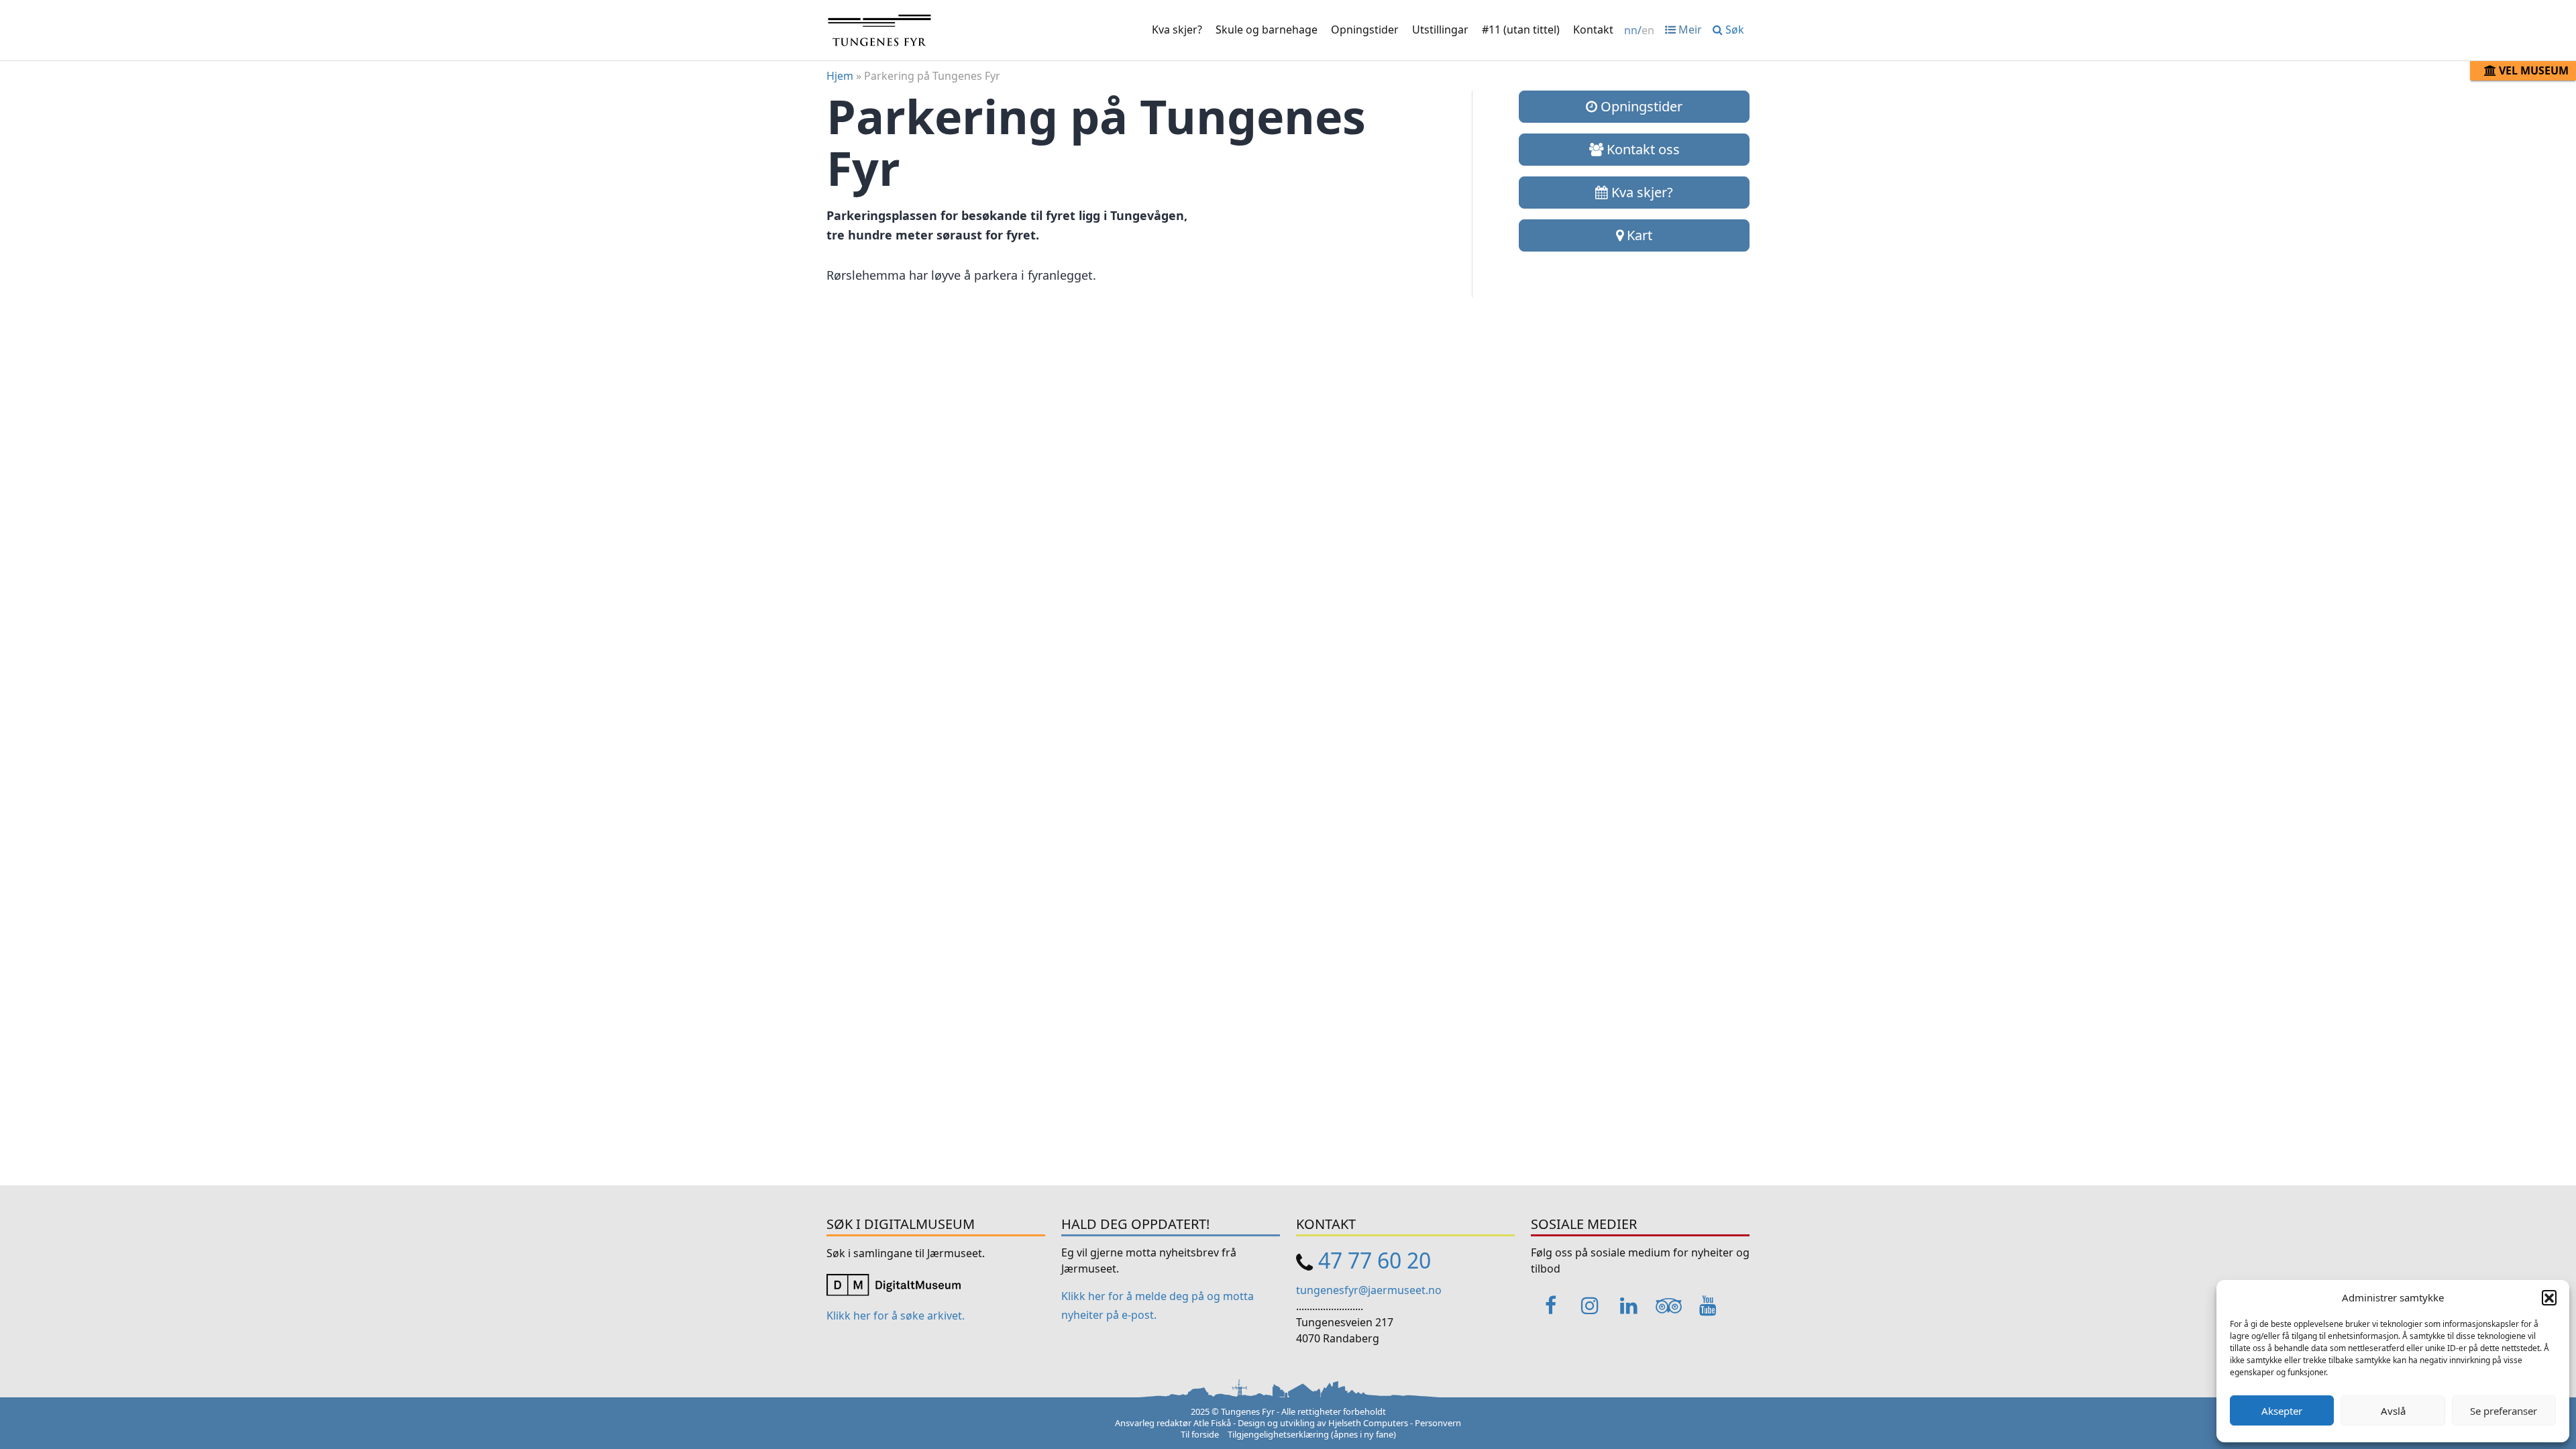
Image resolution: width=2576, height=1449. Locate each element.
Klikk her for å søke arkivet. (896, 1316)
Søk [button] (1733, 30)
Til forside (1200, 1434)
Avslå (2393, 1411)
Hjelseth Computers (1368, 1423)
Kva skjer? (1177, 30)
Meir (1689, 30)
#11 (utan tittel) (1521, 30)
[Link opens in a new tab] (894, 1283)
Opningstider (1365, 30)
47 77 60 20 (1375, 1260)
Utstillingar (1440, 30)
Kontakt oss (1642, 149)
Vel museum (2532, 70)
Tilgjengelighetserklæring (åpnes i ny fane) (1312, 1434)
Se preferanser (2504, 1411)
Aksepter (2282, 1411)
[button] (2549, 1297)
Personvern (1438, 1423)
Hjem (840, 76)
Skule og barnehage (1267, 30)
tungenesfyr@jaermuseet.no (1369, 1290)
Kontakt (1593, 30)
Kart (1638, 235)
